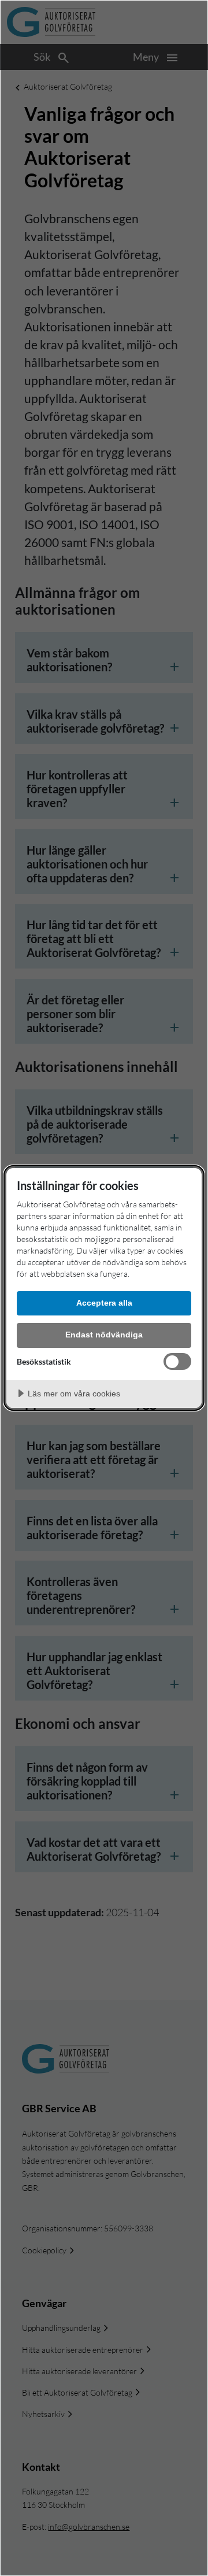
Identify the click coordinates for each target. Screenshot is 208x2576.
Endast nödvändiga (104, 1335)
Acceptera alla (104, 1303)
